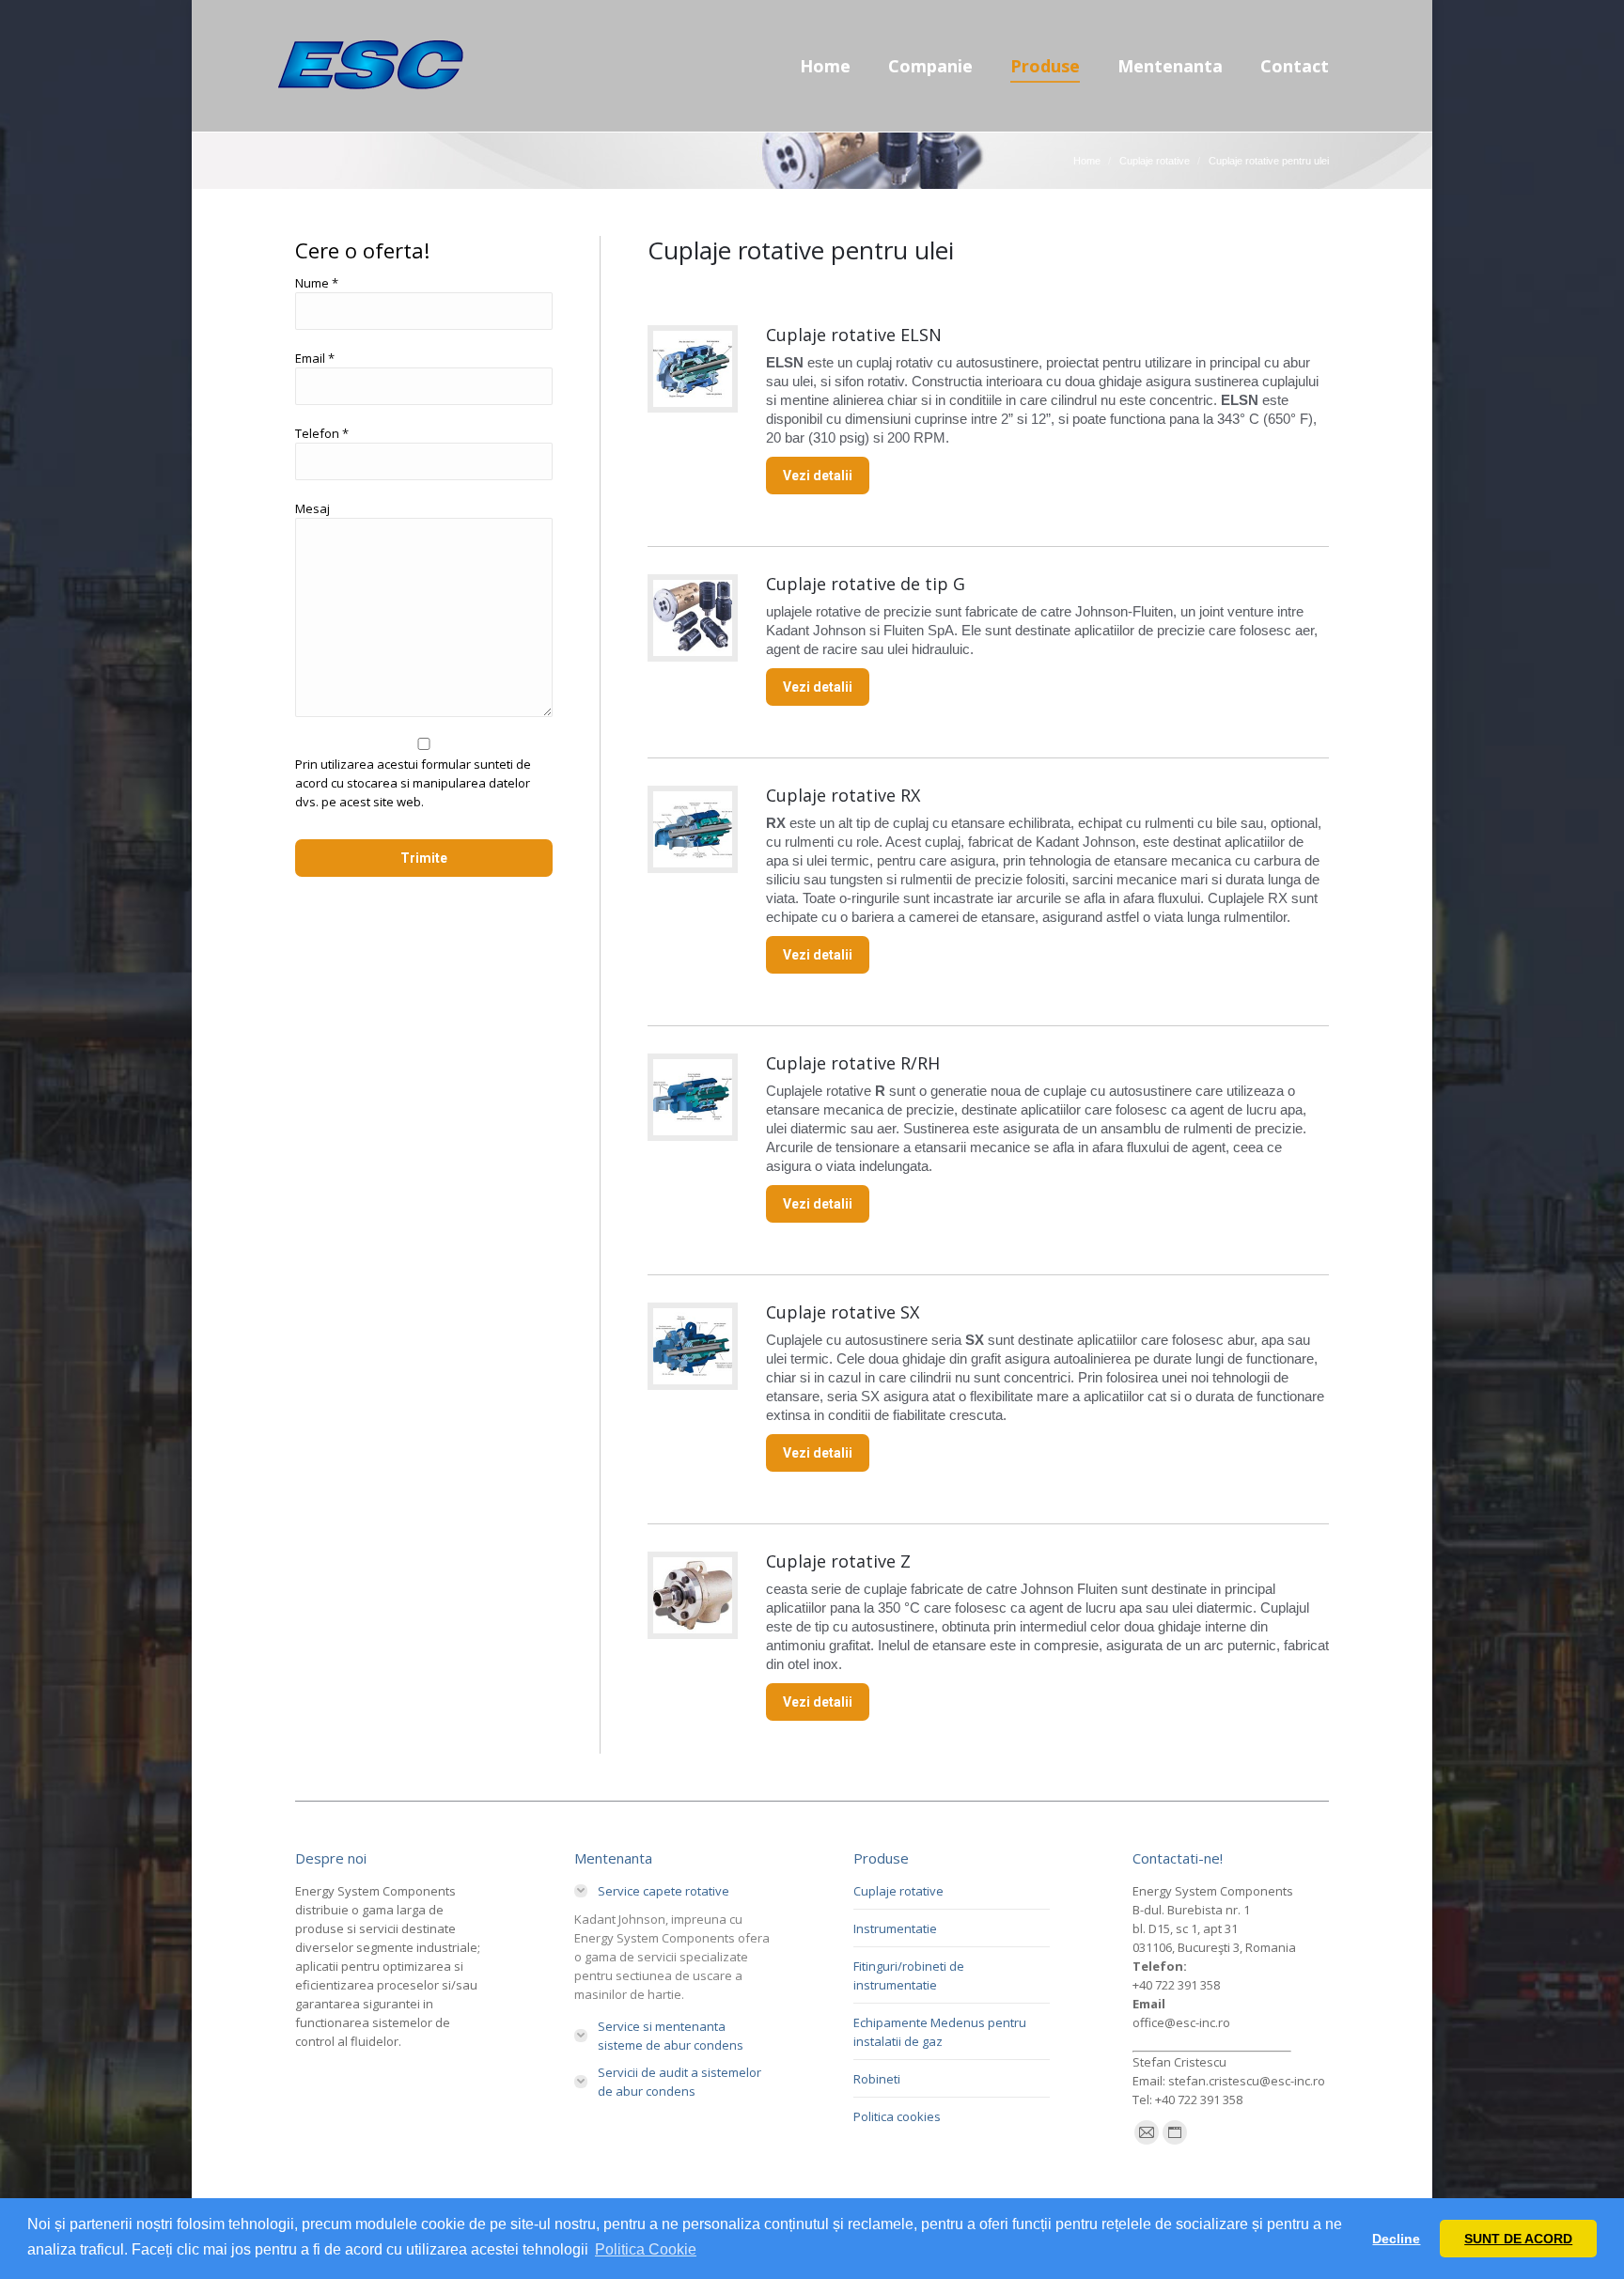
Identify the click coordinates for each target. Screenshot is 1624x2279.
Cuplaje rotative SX (843, 1312)
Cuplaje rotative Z (838, 1561)
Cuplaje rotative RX (843, 795)
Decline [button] (1396, 2239)
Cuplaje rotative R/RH (853, 1063)
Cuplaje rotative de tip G (866, 584)
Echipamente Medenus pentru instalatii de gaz (940, 2032)
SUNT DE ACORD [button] (1518, 2239)
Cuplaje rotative (898, 1891)
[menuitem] (825, 66)
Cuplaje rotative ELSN (854, 335)
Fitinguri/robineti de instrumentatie (909, 1975)
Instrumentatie (895, 1928)
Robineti (877, 2079)
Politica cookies (897, 2116)
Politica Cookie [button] (646, 2249)
